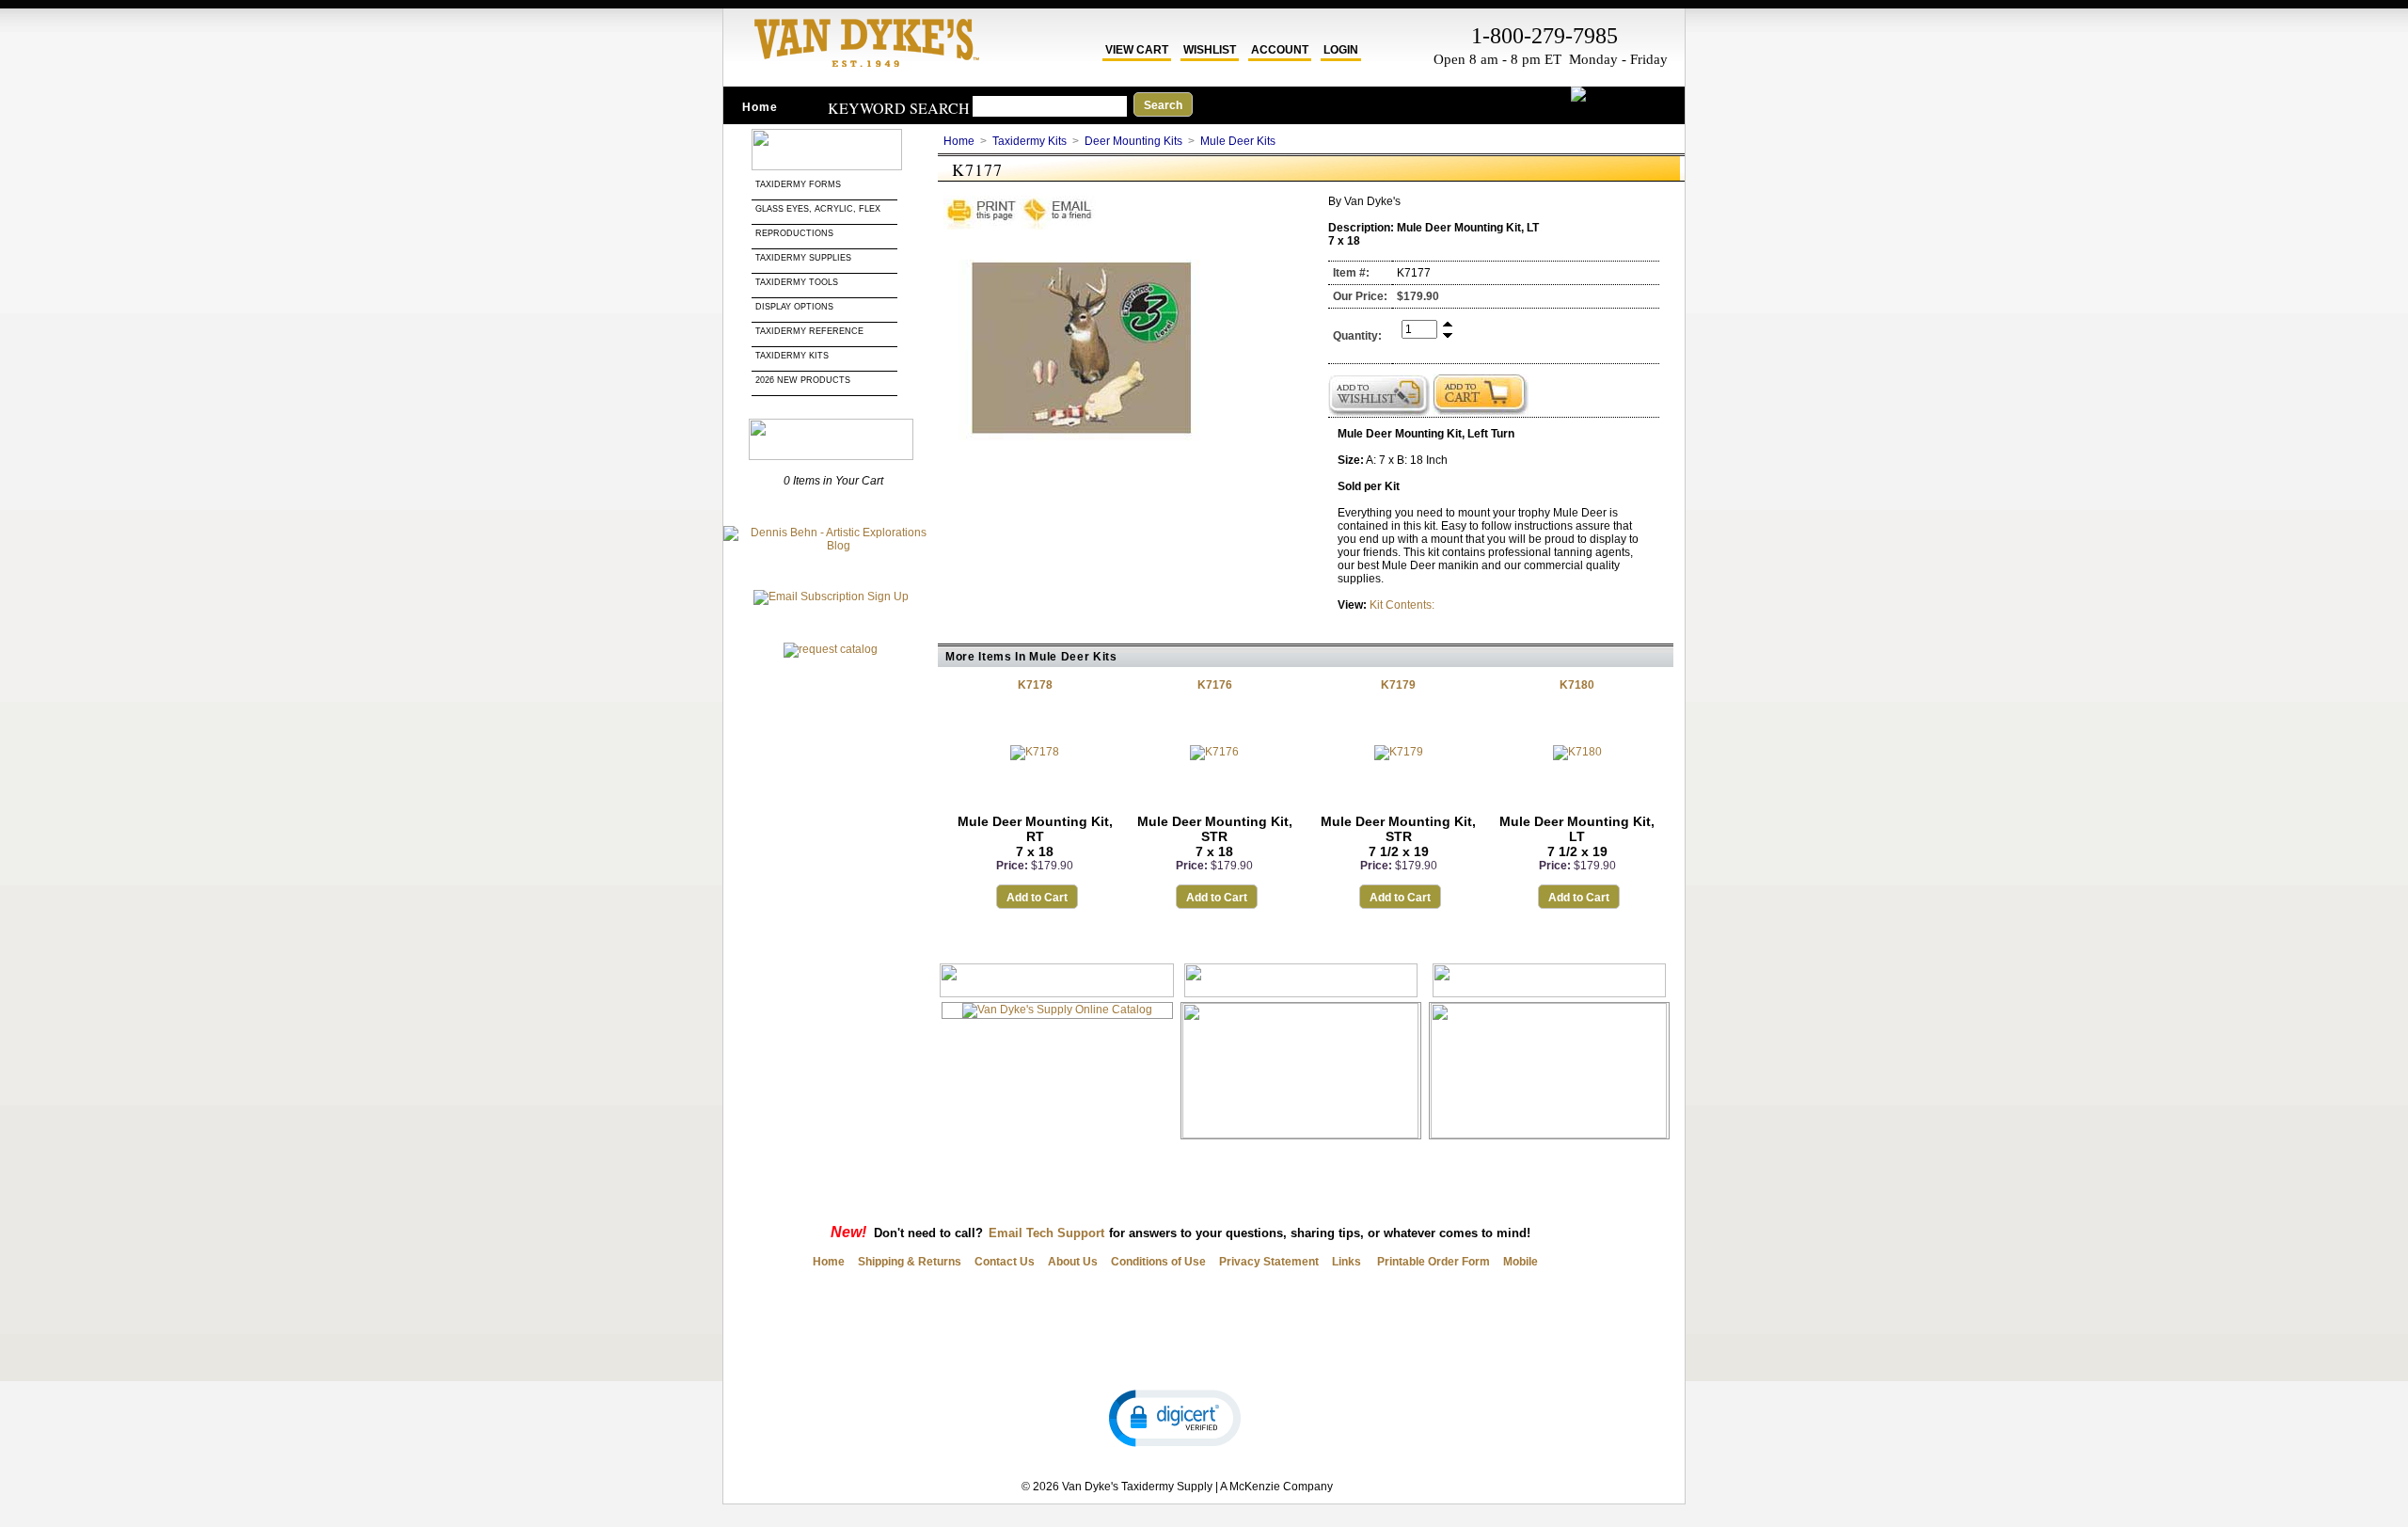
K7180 (1577, 685)
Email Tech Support (1046, 1233)
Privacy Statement (1269, 1262)
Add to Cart (1037, 898)
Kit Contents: (1402, 605)
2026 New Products (804, 380)
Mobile (1521, 1262)
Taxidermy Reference (809, 331)
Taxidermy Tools (797, 282)
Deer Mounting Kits (1133, 141)
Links (1347, 1262)
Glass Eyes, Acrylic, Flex (819, 209)
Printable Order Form (1432, 1262)
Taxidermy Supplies (803, 258)
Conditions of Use (1158, 1262)
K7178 (1035, 685)
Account (1280, 50)
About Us (1073, 1262)
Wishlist (1210, 50)
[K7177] (1085, 452)
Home (760, 107)
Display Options (794, 307)
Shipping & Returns (910, 1262)
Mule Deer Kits (1238, 141)
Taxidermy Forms (800, 184)
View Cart (1137, 50)
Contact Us (1005, 1262)
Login (1341, 50)
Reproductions (794, 233)
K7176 (1215, 685)
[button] (1175, 1417)
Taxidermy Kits (792, 356)
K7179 (1398, 685)
